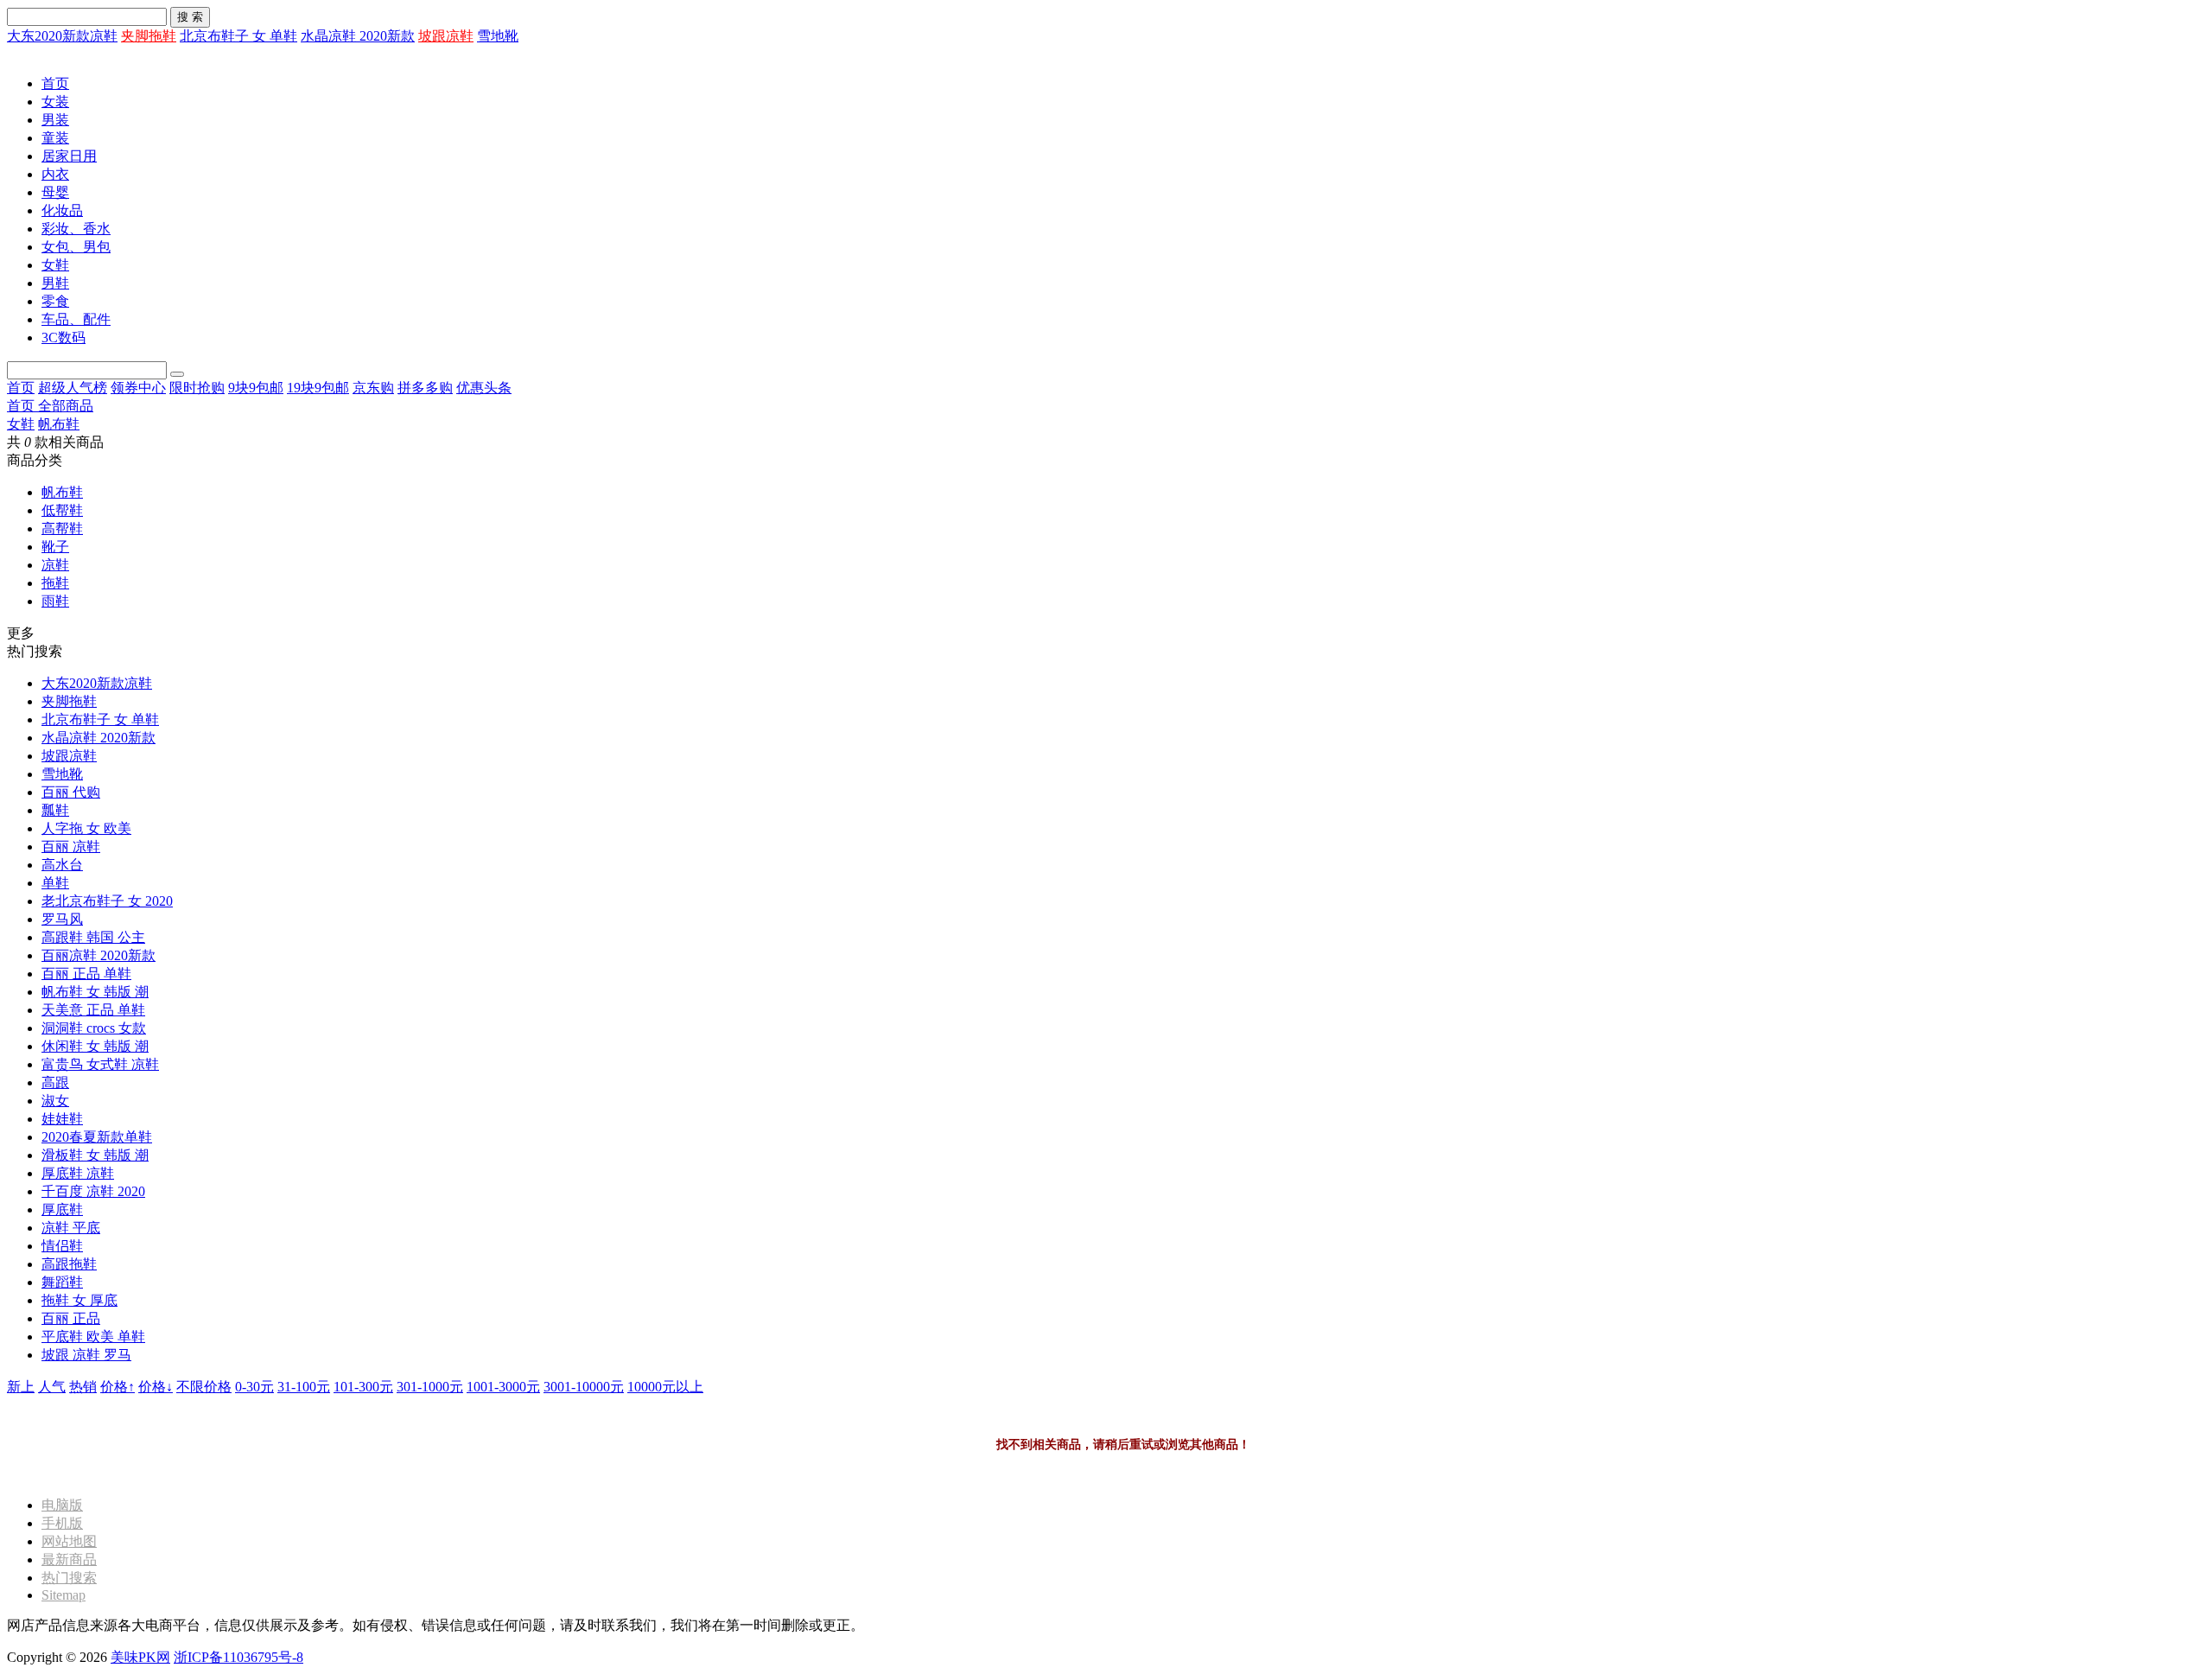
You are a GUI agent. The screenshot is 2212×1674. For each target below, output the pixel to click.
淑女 (55, 1101)
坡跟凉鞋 (446, 36)
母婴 (55, 192)
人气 (52, 1387)
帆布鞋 (59, 424)
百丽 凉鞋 (71, 847)
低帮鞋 (62, 510)
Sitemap (64, 1595)
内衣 (55, 174)
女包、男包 (76, 247)
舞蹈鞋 (62, 1282)
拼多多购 (425, 388)
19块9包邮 (318, 388)
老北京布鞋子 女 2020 (107, 901)
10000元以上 (665, 1387)
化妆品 (62, 210)
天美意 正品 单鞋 (93, 1010)
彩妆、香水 (76, 229)
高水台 (62, 865)
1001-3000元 (503, 1387)
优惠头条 (484, 388)
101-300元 (363, 1387)
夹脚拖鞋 (149, 36)
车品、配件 (76, 319)
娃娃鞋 (62, 1119)
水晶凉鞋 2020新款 (358, 36)
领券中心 (138, 388)
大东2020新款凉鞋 (62, 36)
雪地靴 (498, 36)
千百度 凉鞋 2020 (93, 1191)
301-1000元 (430, 1387)
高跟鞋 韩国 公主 (93, 937)
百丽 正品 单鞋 (86, 974)
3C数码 (64, 337)
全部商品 (66, 406)
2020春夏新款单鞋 (97, 1137)
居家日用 (69, 156)
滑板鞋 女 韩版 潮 (95, 1155)
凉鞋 (55, 565)
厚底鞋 (62, 1209)
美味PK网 (140, 1657)
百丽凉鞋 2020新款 (99, 955)
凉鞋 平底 (71, 1228)
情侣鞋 (62, 1246)
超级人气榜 (73, 388)
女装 (55, 102)
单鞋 (55, 883)
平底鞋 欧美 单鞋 (93, 1337)
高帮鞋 (62, 528)
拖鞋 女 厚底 (79, 1300)
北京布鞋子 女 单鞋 (238, 36)
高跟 (55, 1082)
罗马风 (62, 919)
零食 (55, 301)
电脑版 (62, 1505)
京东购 (373, 388)
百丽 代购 (71, 792)
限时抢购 (197, 388)
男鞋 (55, 283)
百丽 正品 (71, 1318)
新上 (21, 1387)
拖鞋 (55, 583)
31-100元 (304, 1387)
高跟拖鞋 (69, 1264)
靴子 (55, 547)
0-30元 (254, 1387)
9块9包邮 (256, 388)
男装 (55, 120)
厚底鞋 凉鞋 (78, 1173)
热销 (83, 1387)
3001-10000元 (584, 1387)
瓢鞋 (55, 810)
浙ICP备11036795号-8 (238, 1657)
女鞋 (55, 265)
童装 (55, 138)
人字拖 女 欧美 (86, 828)
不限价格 (204, 1387)
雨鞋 (55, 601)
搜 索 (190, 17)
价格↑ (118, 1387)
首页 (55, 83)
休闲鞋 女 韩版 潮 (95, 1046)
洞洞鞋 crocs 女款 (94, 1028)
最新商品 (69, 1559)
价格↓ (156, 1387)
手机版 (62, 1523)
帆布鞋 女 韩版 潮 (95, 992)
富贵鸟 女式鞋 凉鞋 (100, 1064)
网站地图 (69, 1541)
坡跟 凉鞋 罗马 (86, 1355)
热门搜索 (69, 1578)
